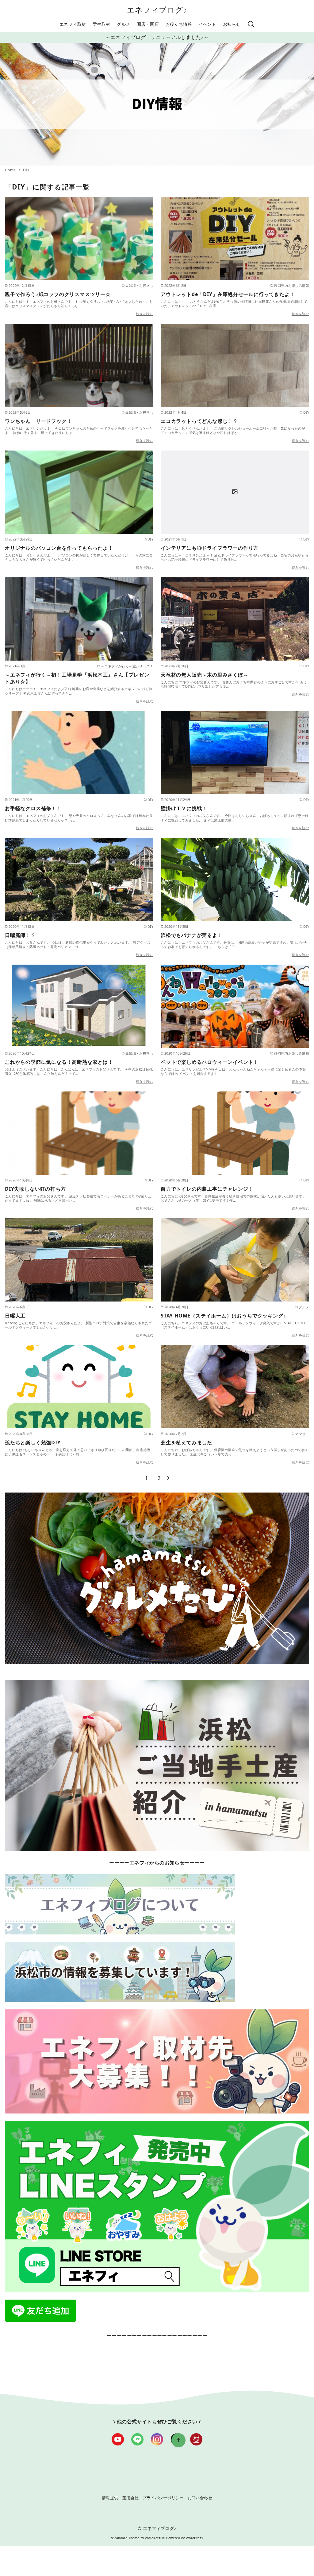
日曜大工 (15, 1316)
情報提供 (110, 2498)
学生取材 (101, 24)
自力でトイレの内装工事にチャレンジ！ (207, 1189)
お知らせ (232, 24)
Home (11, 170)
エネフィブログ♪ (157, 10)
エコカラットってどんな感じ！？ (199, 421)
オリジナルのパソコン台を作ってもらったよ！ (59, 548)
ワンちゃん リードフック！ (38, 421)
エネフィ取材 (73, 24)
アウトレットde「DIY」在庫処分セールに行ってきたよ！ (228, 294)
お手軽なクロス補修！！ (33, 808)
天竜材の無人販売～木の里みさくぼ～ (205, 675)
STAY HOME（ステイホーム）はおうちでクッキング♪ (223, 1316)
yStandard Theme (125, 2538)
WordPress (194, 2538)
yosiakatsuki (155, 2538)
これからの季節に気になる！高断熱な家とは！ (59, 1062)
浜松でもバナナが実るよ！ (192, 935)
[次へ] (168, 1478)
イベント (208, 24)
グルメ (123, 24)
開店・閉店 (148, 24)
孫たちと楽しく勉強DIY (33, 1442)
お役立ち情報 (179, 24)
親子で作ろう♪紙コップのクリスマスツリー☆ (58, 294)
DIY (26, 170)
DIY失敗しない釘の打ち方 (35, 1189)
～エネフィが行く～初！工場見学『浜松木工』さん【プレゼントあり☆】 (77, 678)
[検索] (251, 24)
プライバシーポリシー (163, 2498)
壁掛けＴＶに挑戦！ (184, 808)
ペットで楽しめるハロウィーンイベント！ (210, 1062)
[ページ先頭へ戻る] (178, 2440)
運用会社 (130, 2498)
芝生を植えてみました (186, 1442)
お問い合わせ (200, 2498)
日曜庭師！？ (20, 935)
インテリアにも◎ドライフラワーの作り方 (210, 548)
